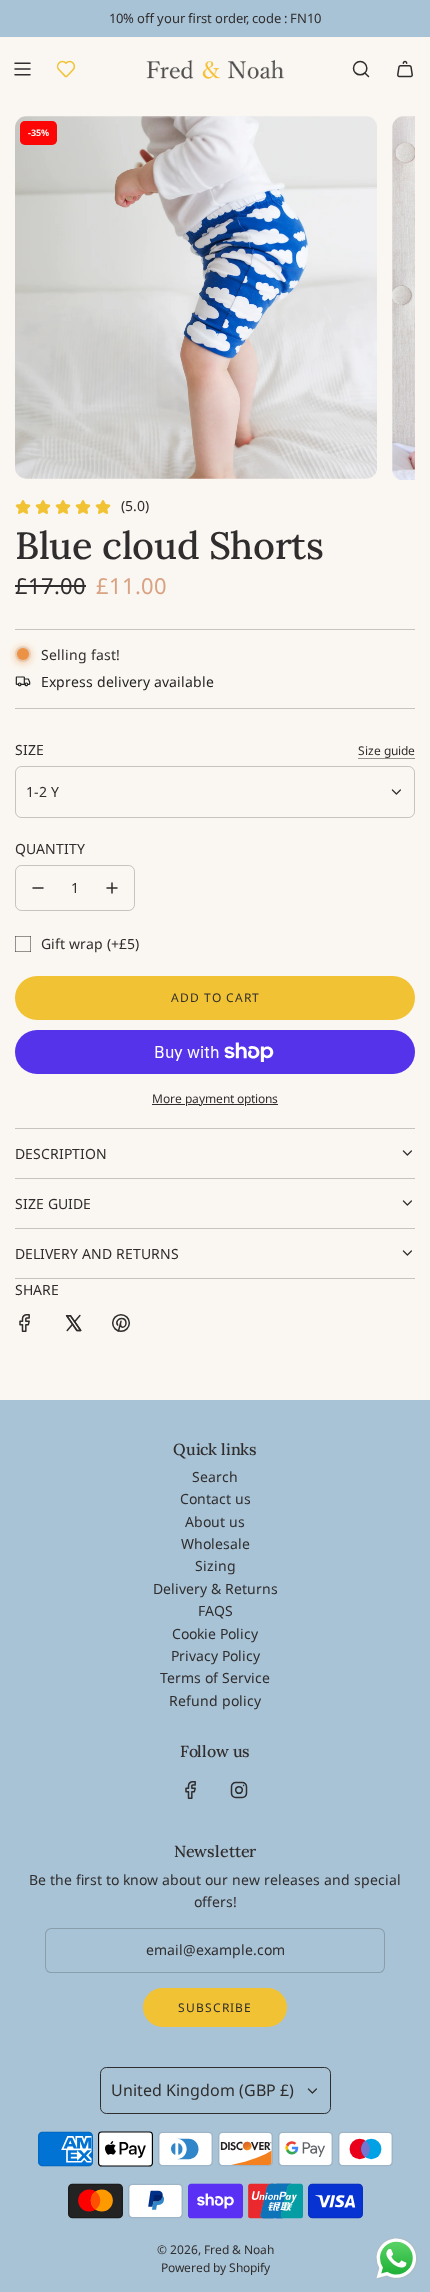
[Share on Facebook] (25, 1326)
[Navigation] (22, 69)
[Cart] (405, 69)
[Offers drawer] (66, 69)
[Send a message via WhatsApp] (396, 2258)
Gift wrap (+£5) (90, 943)
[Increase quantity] (112, 888)
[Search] (361, 69)
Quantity (50, 848)
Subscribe (215, 2007)
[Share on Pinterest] (121, 1326)
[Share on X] (73, 1326)
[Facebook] (191, 1790)
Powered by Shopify (215, 2267)
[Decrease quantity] (38, 888)
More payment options (215, 1098)
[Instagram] (239, 1790)
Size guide (386, 750)
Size (29, 749)
